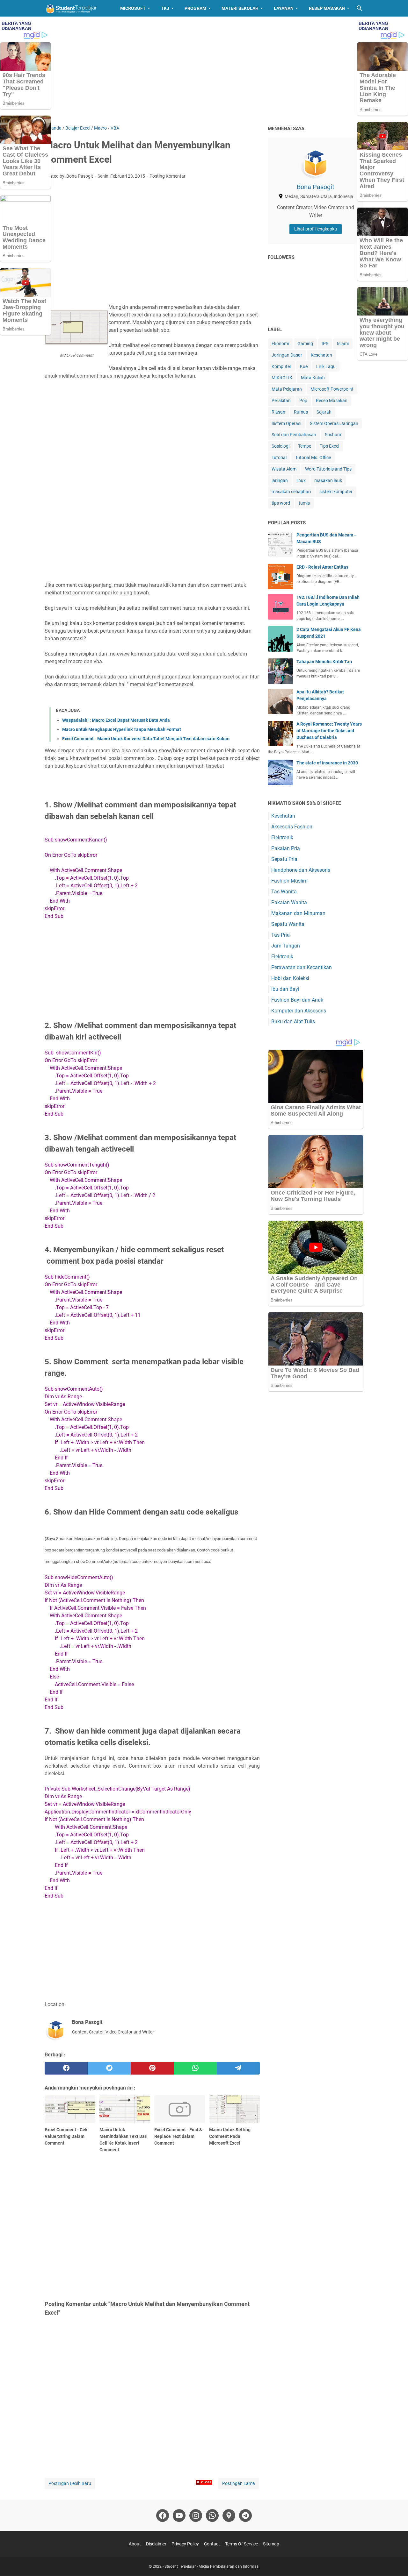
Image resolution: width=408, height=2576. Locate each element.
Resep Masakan (327, 8)
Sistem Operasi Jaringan (334, 423)
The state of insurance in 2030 (327, 763)
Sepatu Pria (284, 859)
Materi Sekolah (240, 8)
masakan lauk (328, 480)
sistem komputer (336, 492)
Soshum (333, 435)
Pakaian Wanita (289, 902)
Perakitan (281, 401)
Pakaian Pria (286, 848)
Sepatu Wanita (288, 924)
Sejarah (324, 412)
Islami (343, 344)
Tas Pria (280, 935)
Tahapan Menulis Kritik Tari (324, 662)
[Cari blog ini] (360, 8)
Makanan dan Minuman (298, 913)
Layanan (284, 8)
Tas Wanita (284, 892)
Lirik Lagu (326, 366)
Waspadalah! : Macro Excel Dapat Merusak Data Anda (116, 720)
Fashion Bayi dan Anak (297, 1000)
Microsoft (133, 8)
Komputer (281, 366)
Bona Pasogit (316, 187)
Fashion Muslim (289, 881)
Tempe (305, 446)
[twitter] (109, 2068)
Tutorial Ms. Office (313, 458)
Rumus (301, 412)
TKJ (165, 8)
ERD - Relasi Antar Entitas (322, 567)
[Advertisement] (204, 71)
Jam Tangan (286, 946)
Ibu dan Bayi (285, 989)
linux (301, 480)
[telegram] (238, 2068)
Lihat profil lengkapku (316, 229)
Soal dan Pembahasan (294, 435)
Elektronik (282, 837)
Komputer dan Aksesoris (299, 1011)
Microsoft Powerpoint (332, 389)
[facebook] (66, 2068)
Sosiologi (280, 446)
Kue (304, 366)
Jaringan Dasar (287, 355)
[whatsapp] (195, 2068)
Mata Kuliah (313, 378)
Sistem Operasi (286, 423)
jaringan (280, 480)
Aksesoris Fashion (292, 827)
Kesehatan (321, 355)
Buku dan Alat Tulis (293, 1022)
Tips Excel (329, 446)
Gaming (305, 344)
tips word (281, 503)
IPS (325, 344)
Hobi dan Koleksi (290, 978)
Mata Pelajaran (287, 389)
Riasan (278, 412)
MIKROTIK (282, 378)
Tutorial (279, 458)
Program (195, 8)
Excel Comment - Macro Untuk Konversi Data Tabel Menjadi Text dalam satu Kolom (146, 739)
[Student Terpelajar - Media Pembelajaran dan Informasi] (76, 8)
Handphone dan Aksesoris (301, 870)
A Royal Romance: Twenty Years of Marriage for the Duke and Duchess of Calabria (329, 731)
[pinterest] (152, 2068)
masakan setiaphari (291, 492)
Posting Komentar (168, 176)
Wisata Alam (284, 469)
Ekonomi (280, 344)
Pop (303, 401)
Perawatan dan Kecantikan (302, 967)
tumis (304, 503)
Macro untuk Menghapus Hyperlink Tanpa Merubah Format (122, 729)
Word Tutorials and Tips (328, 469)
